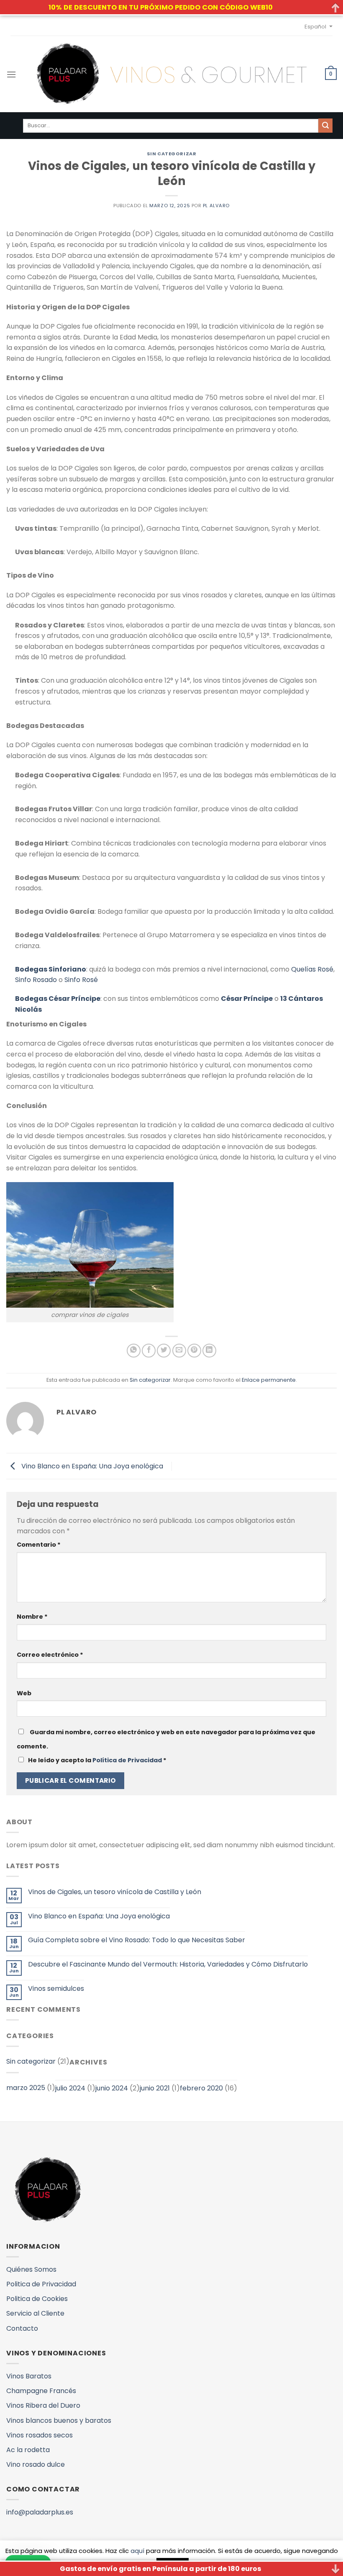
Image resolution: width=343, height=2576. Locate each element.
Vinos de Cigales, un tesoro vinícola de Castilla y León (115, 1892)
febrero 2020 (201, 2088)
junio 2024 (112, 2088)
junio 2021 (155, 2088)
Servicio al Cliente (35, 2313)
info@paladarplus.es (40, 2512)
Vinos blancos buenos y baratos (59, 2420)
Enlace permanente (269, 1380)
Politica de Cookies (37, 2299)
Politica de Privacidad (41, 2284)
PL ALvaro (216, 206)
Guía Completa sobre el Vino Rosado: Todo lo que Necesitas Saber (137, 1940)
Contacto (22, 2328)
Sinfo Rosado (36, 980)
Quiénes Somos (31, 2269)
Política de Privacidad (127, 1760)
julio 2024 (70, 2088)
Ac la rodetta (28, 2450)
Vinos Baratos (29, 2376)
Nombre (32, 1617)
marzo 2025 (26, 2088)
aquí (137, 2551)
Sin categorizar (171, 154)
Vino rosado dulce (36, 2464)
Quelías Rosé (312, 969)
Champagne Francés (41, 2391)
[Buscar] (325, 126)
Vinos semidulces (56, 1989)
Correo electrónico (50, 1655)
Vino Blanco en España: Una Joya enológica (91, 1466)
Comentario (39, 1545)
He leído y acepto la (97, 1760)
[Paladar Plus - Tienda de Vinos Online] (171, 74)
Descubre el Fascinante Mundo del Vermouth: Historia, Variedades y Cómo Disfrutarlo (168, 1964)
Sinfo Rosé (81, 980)
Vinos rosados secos (40, 2435)
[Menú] (11, 74)
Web (24, 1693)
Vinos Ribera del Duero (43, 2405)
